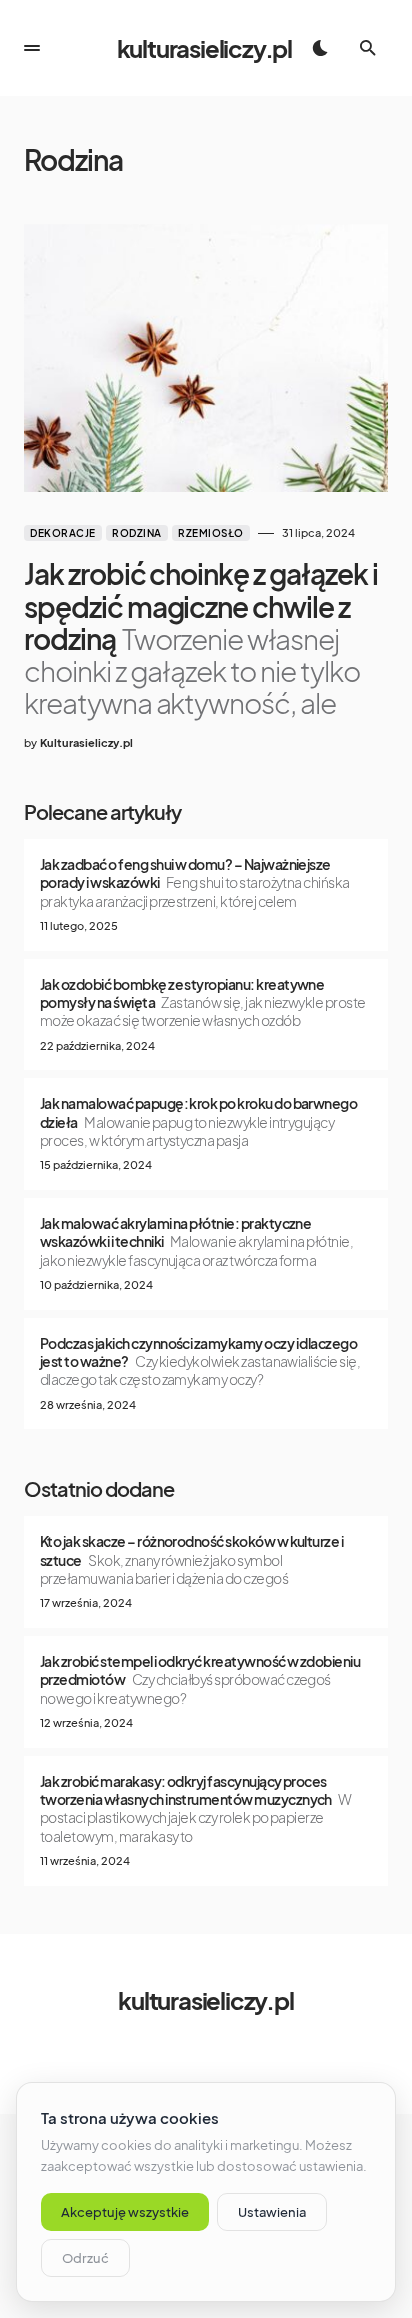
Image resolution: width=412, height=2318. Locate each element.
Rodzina (137, 533)
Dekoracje (63, 533)
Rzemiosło (211, 533)
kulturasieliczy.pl (204, 48)
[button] (32, 48)
